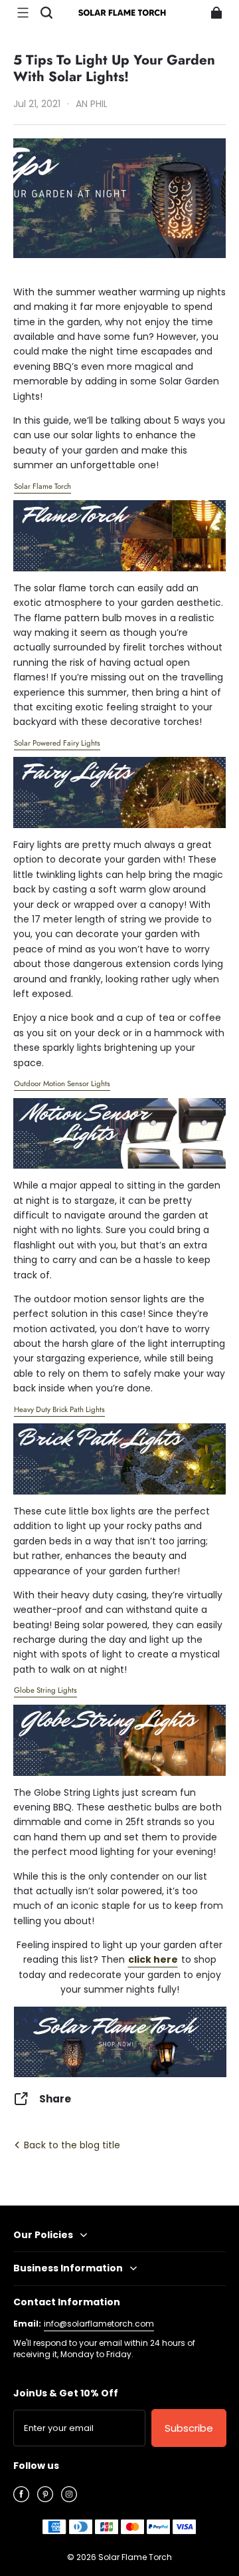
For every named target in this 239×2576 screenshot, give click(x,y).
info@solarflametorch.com (99, 2324)
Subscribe (189, 2428)
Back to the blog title (71, 2145)
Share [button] (55, 2099)
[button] (23, 13)
